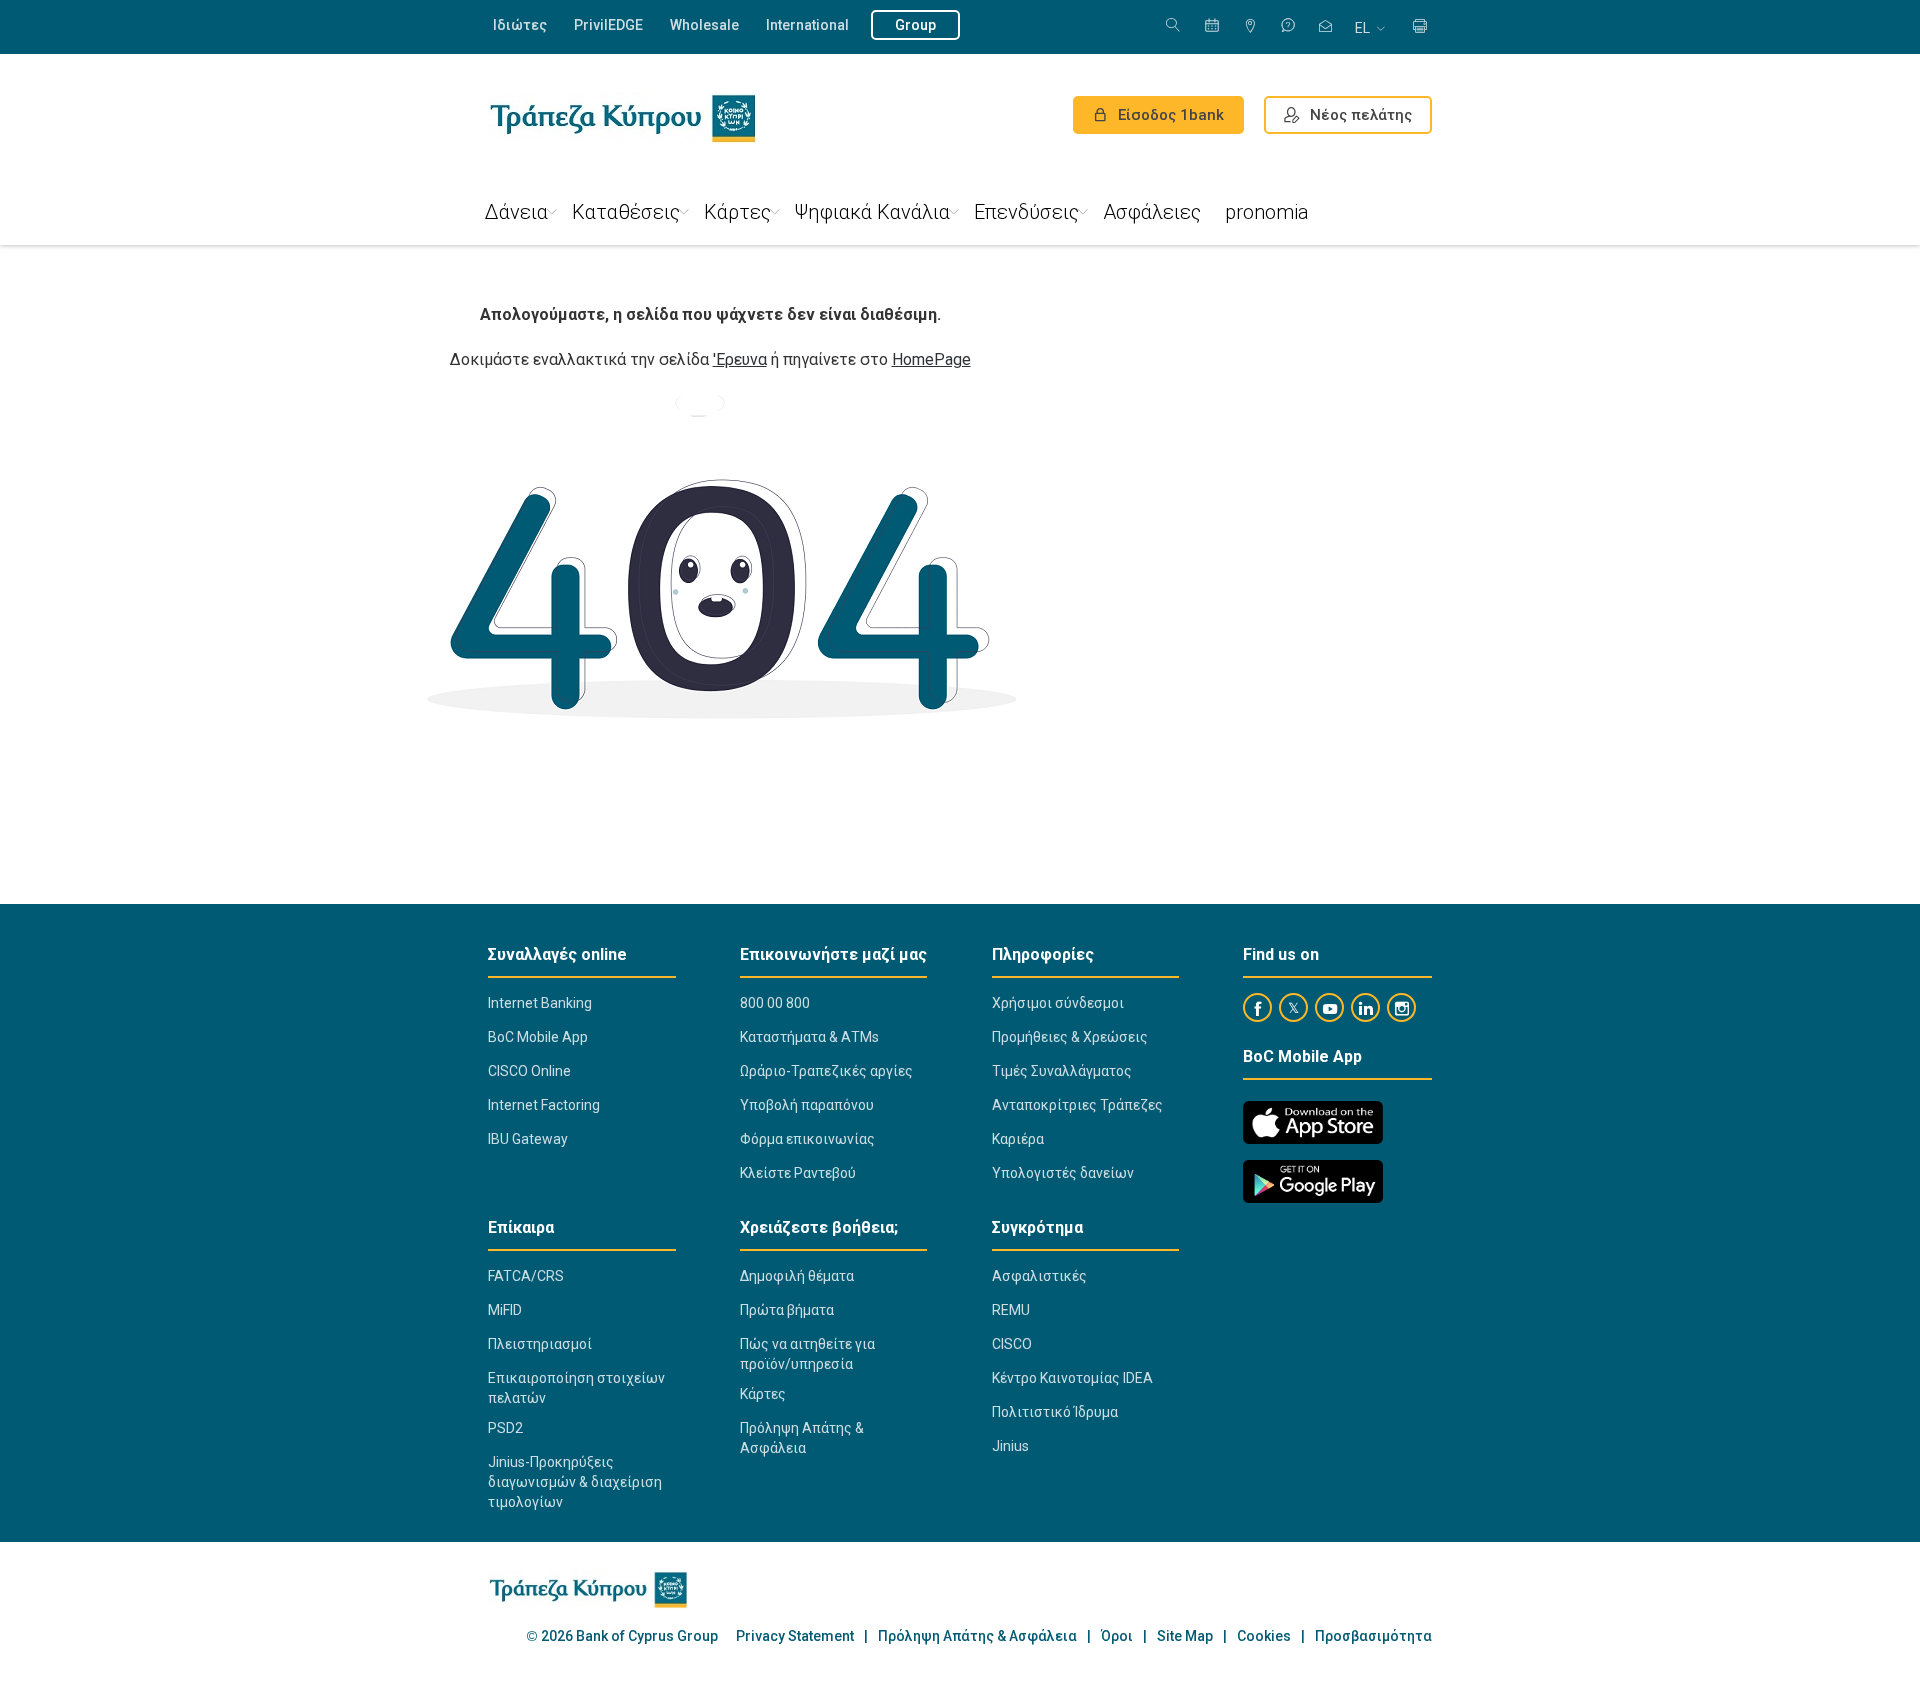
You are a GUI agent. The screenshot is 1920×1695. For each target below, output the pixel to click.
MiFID (505, 1310)
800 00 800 (775, 1003)
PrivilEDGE (608, 25)
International (807, 25)
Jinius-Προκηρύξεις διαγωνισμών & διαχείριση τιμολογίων (575, 1482)
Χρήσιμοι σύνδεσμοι (1058, 1003)
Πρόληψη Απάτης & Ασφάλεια (802, 1438)
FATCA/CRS (526, 1276)
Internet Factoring (544, 1105)
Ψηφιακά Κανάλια (872, 212)
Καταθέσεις (626, 212)
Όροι (1117, 1636)
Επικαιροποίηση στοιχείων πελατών (576, 1388)
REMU (1011, 1310)
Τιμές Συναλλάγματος (1062, 1071)
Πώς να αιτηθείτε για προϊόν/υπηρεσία (807, 1354)
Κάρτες (737, 212)
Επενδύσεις (1026, 212)
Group (915, 25)
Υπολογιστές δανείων (1063, 1173)
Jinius (1010, 1446)
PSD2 (505, 1428)
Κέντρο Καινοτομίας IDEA (1072, 1378)
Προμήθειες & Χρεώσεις (1070, 1037)
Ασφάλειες (1152, 212)
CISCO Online (529, 1071)
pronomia (1267, 212)
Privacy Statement (795, 1636)
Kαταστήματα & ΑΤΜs (809, 1037)
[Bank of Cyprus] (622, 118)
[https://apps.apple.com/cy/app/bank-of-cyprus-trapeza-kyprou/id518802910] (1313, 1122)
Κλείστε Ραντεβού (798, 1173)
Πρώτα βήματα (787, 1310)
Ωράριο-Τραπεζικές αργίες (826, 1071)
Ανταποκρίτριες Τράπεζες (1077, 1105)
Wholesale (704, 25)
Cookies (1264, 1636)
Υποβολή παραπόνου (807, 1105)
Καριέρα (1018, 1139)
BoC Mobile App (538, 1037)
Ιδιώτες (520, 25)
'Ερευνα (740, 359)
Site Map (1185, 1636)
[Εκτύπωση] (1420, 27)
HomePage (931, 359)
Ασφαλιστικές (1039, 1276)
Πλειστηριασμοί (540, 1344)
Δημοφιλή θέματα (797, 1276)
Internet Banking (540, 1003)
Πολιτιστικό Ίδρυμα (1055, 1412)
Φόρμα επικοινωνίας (807, 1139)
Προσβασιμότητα (1373, 1636)
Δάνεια (516, 212)
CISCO (1012, 1344)
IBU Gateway (528, 1139)
